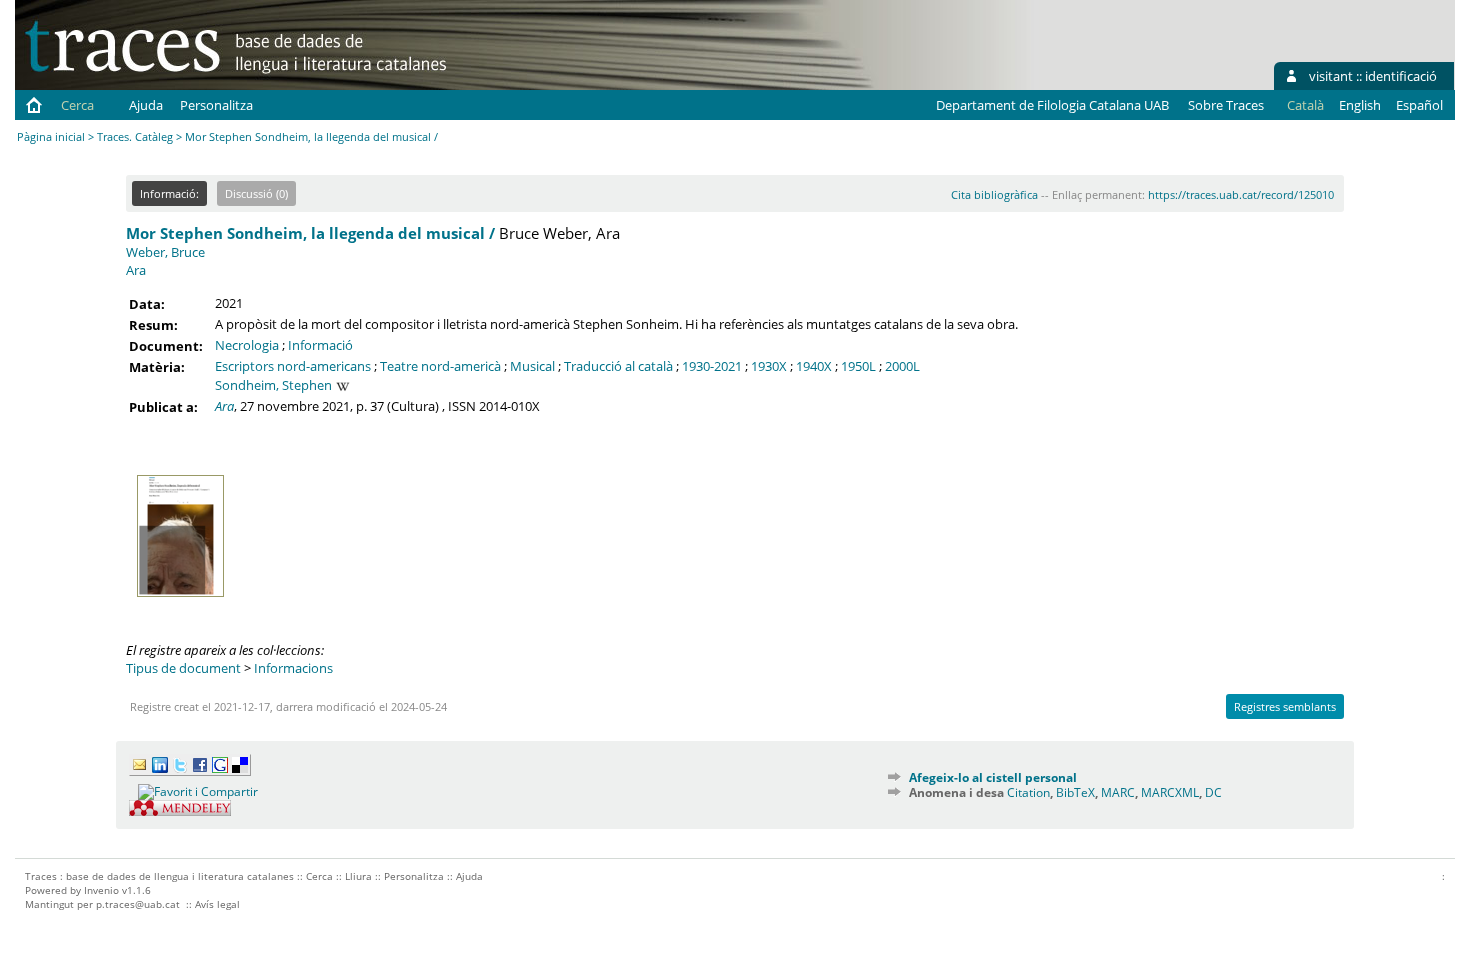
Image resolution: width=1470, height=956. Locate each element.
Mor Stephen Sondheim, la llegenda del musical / (310, 233)
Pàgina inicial (51, 136)
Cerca (77, 105)
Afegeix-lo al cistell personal (993, 777)
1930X (769, 366)
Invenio (101, 890)
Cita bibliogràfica (994, 194)
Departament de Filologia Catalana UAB (1052, 105)
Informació (320, 345)
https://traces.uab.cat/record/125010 (1241, 194)
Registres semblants (1285, 706)
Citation (1028, 792)
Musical (532, 366)
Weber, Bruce (165, 252)
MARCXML (1170, 792)
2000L (902, 366)
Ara (136, 270)
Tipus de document (183, 668)
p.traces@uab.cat (138, 904)
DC (1213, 792)
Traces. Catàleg (135, 136)
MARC (1118, 792)
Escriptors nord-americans (293, 366)
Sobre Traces (1226, 105)
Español (1419, 105)
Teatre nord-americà (440, 366)
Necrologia (247, 345)
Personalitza (216, 105)
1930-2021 (712, 366)
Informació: (169, 193)
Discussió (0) (256, 193)
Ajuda (146, 105)
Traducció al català (618, 366)
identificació (1401, 76)
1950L (858, 366)
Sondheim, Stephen (273, 385)
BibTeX (1075, 792)
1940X (814, 366)
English (1360, 105)
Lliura (358, 876)
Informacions (293, 668)
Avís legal (217, 904)
